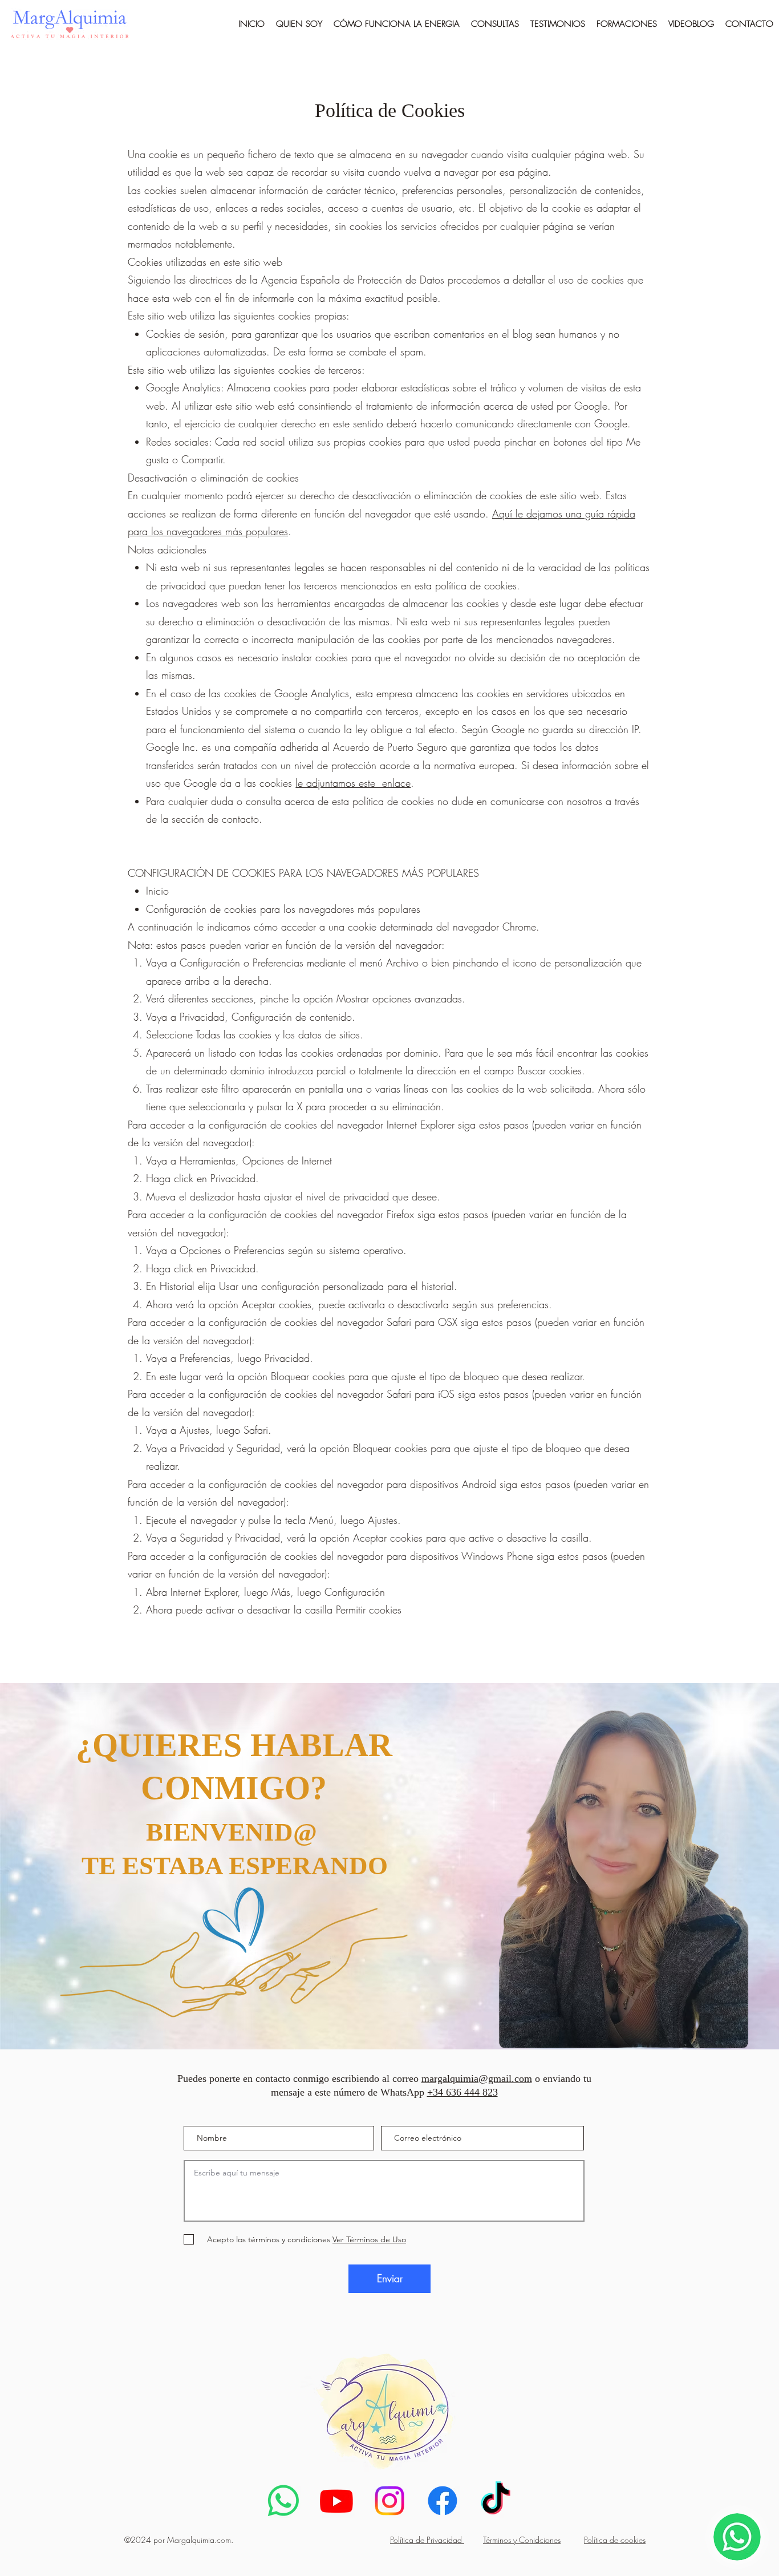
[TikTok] (496, 2501)
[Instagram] (389, 2501)
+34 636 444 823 (462, 2092)
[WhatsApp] (283, 2501)
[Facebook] (443, 2501)
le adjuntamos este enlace (353, 783)
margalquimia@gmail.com (477, 2078)
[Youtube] (336, 2501)
